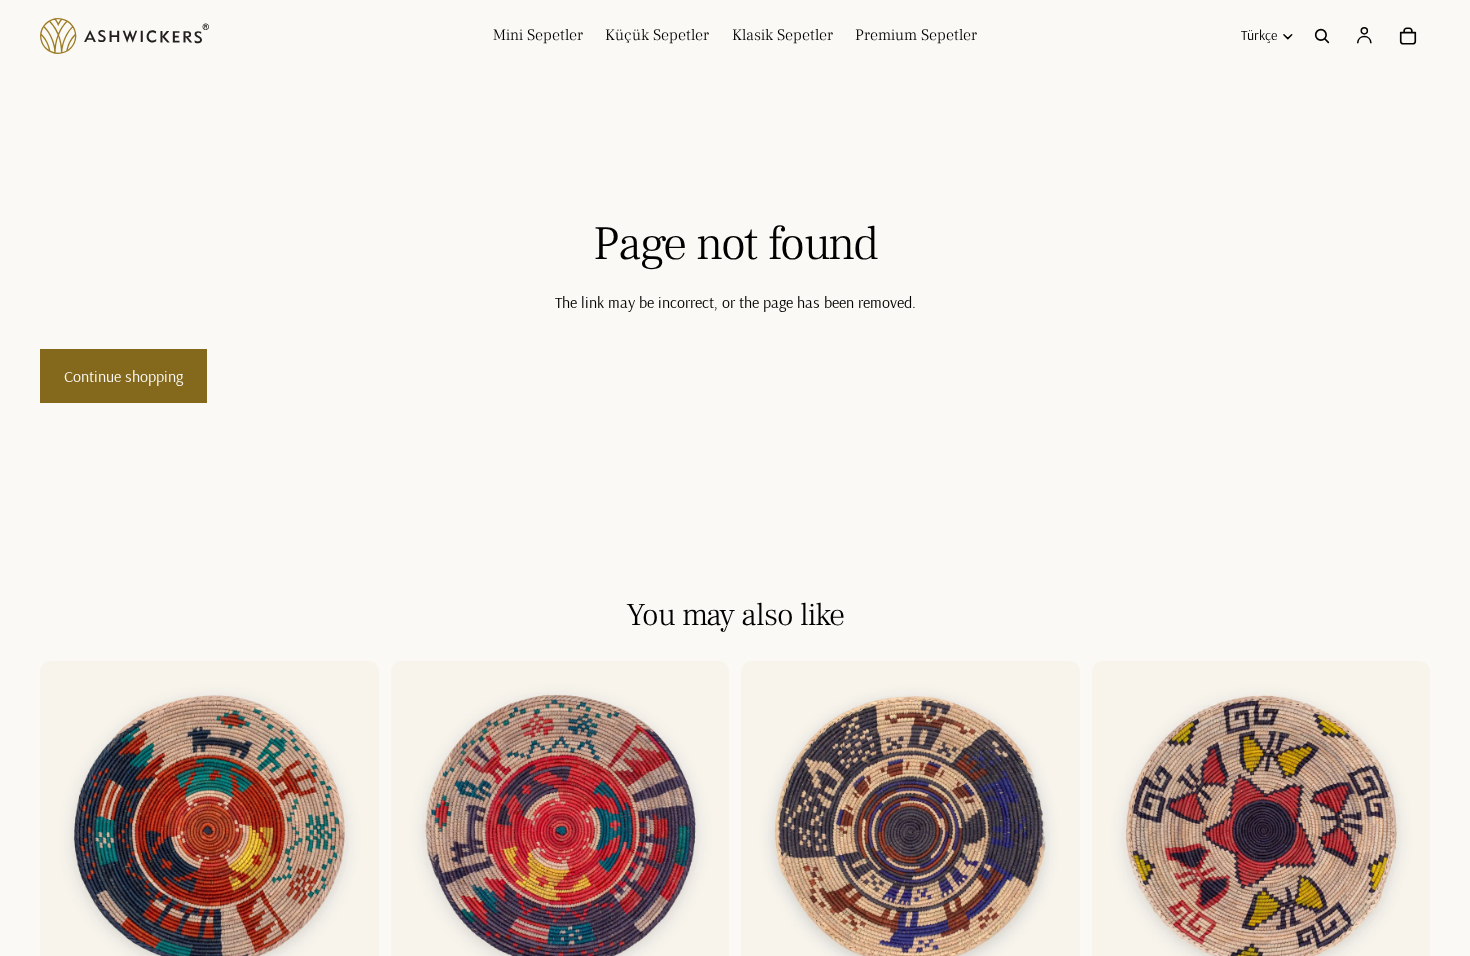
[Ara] (1322, 36)
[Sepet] (1408, 36)
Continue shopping (123, 376)
